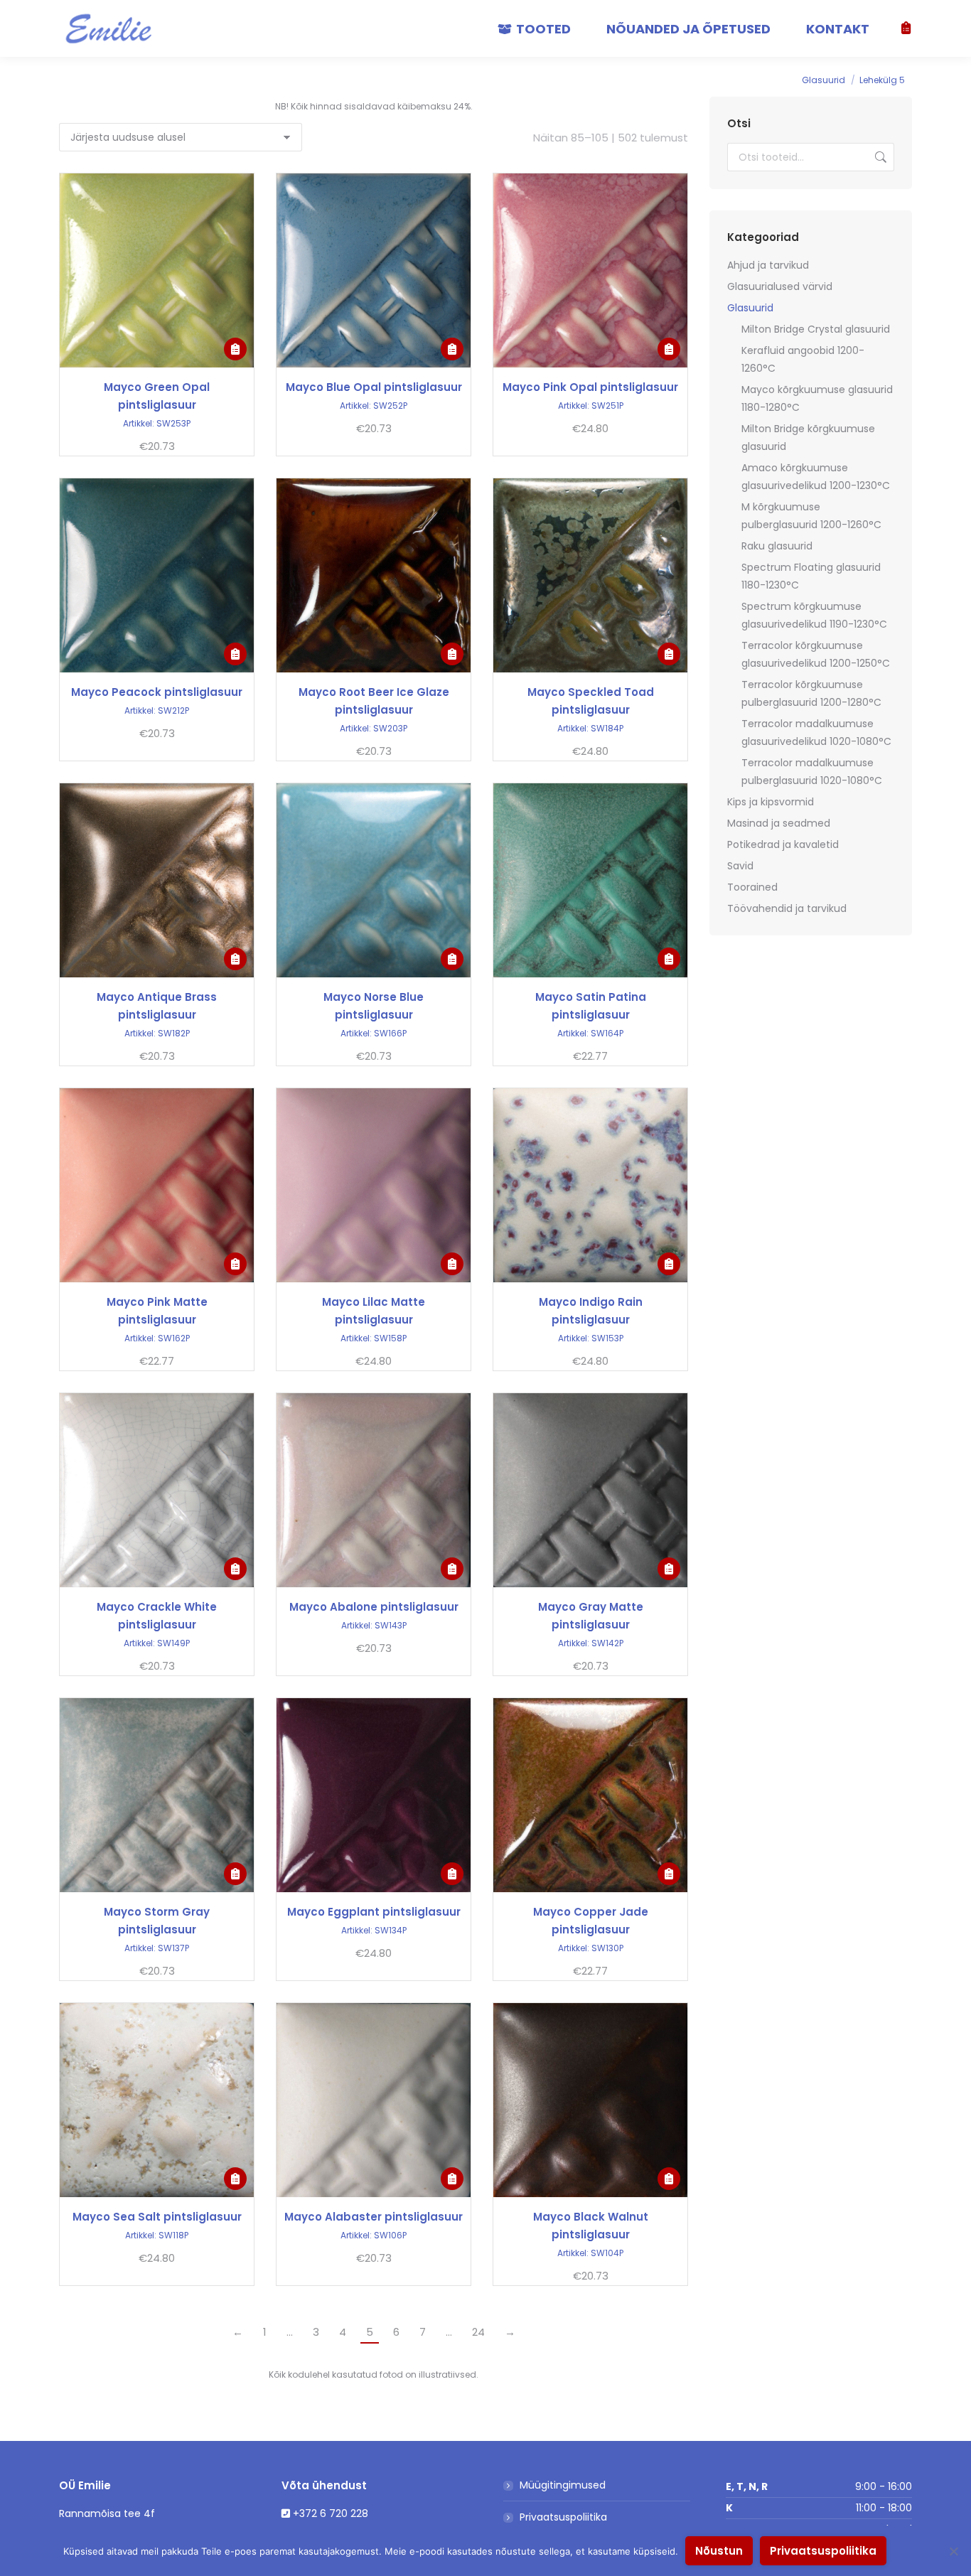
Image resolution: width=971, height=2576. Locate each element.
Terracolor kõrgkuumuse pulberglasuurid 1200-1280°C (811, 693)
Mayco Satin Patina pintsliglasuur (591, 1006)
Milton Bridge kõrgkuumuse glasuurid (808, 438)
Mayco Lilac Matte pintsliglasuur (374, 1311)
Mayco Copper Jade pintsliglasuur (591, 1921)
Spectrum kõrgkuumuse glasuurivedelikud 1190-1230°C (814, 615)
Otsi (879, 157)
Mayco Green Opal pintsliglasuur (157, 396)
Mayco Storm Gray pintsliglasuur (157, 1921)
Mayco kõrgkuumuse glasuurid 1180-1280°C (817, 398)
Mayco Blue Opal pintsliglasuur (374, 387)
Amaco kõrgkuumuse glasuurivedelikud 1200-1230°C (816, 477)
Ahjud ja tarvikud (768, 265)
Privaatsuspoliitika (563, 2517)
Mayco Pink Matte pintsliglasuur (157, 1311)
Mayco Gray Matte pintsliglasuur (591, 1616)
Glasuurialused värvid (780, 286)
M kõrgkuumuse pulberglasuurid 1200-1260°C (811, 516)
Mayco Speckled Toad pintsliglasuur (591, 701)
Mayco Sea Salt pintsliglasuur (157, 2217)
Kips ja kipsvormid (771, 802)
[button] (235, 349)
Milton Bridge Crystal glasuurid (816, 329)
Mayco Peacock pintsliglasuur (157, 692)
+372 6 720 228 (331, 2513)
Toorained (752, 887)
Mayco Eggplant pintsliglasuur (374, 1912)
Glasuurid (750, 308)
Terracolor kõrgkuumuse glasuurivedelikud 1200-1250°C (816, 654)
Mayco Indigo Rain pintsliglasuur (591, 1311)
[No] (953, 2551)
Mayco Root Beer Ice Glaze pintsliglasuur (374, 701)
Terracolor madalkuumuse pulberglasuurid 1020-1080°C (812, 772)
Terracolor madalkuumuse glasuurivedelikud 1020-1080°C (816, 732)
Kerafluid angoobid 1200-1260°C (803, 359)
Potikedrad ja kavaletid (783, 844)
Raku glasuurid (777, 546)
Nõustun (719, 2551)
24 (478, 2332)
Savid (740, 866)
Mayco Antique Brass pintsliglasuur (157, 1006)
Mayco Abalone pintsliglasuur (374, 1607)
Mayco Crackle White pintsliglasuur (157, 1616)
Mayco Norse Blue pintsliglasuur (374, 1006)
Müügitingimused (563, 2485)
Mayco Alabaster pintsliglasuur (374, 2217)
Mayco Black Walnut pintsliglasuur (591, 2226)
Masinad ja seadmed (779, 823)
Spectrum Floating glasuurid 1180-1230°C (811, 576)
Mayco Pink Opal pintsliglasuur (590, 387)
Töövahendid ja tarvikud (787, 908)
